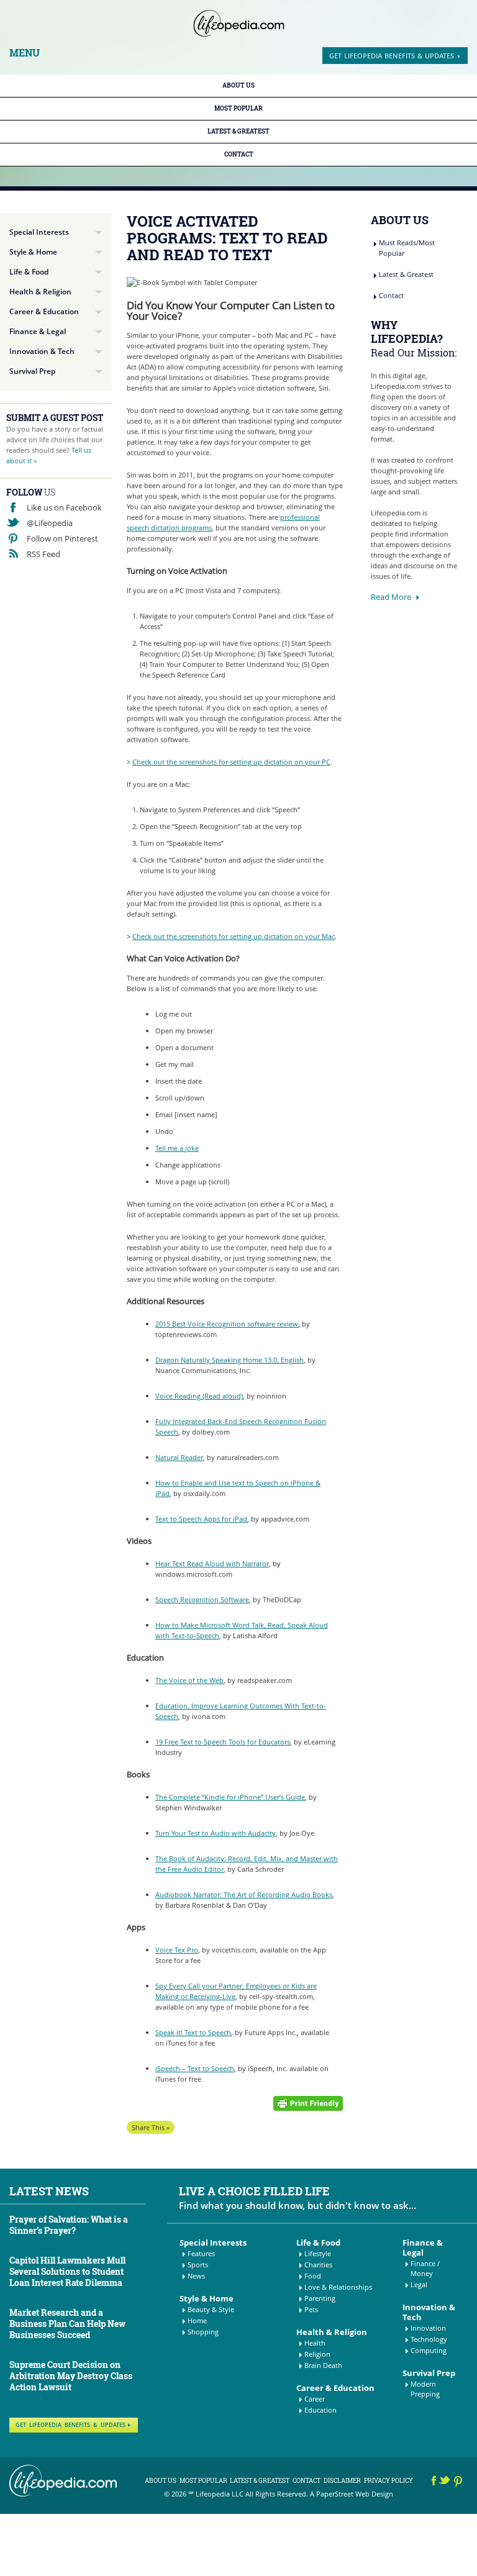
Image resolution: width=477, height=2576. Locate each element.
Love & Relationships (338, 2287)
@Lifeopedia (50, 523)
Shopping (203, 2332)
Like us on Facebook (64, 507)
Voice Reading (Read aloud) (199, 1396)
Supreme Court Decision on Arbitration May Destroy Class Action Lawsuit (71, 2376)
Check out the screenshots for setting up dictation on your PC (231, 762)
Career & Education (44, 311)
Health (315, 2343)
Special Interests (39, 232)
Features (201, 2253)
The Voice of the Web (189, 1680)
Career (315, 2399)
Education (320, 2410)
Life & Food (29, 272)
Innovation (428, 2328)
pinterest (459, 2483)
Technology (429, 2339)
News (196, 2276)
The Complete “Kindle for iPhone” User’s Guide (230, 1797)
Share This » (151, 2127)
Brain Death (323, 2365)
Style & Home (33, 252)
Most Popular (238, 108)
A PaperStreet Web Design (352, 2494)
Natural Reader (179, 1457)
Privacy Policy (388, 2481)
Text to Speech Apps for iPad (201, 1519)
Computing (429, 2350)
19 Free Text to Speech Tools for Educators (223, 1742)
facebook (434, 2483)
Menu (25, 53)
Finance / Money (425, 2268)
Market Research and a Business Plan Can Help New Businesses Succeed (67, 2324)
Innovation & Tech (42, 351)
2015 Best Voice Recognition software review (227, 1324)
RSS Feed (43, 554)
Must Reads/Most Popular (407, 248)
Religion (317, 2354)
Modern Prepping (425, 2389)
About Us (238, 85)
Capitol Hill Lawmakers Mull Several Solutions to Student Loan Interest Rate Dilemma (67, 2271)
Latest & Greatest (238, 131)
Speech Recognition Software (202, 1599)
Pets (311, 2309)
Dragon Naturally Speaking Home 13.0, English (229, 1360)
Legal (419, 2284)
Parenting (320, 2298)
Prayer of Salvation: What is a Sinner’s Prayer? (69, 2225)
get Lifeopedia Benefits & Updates (392, 56)
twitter (446, 2483)
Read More (391, 597)
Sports (198, 2265)
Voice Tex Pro (177, 1950)
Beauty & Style (211, 2309)
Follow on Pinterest (62, 538)
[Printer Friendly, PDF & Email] (308, 2102)
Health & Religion (40, 292)
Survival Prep (32, 371)
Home (197, 2320)
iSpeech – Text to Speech (195, 2068)
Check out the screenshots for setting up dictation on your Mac (234, 936)
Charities (318, 2265)
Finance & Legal (38, 331)
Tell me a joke (177, 1148)
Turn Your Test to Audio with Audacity (216, 1833)
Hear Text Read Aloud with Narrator (212, 1563)
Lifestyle (318, 2253)
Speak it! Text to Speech (193, 2032)
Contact (239, 154)
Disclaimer (342, 2481)
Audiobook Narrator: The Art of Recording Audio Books (244, 1894)
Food (313, 2276)
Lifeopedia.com (239, 23)
